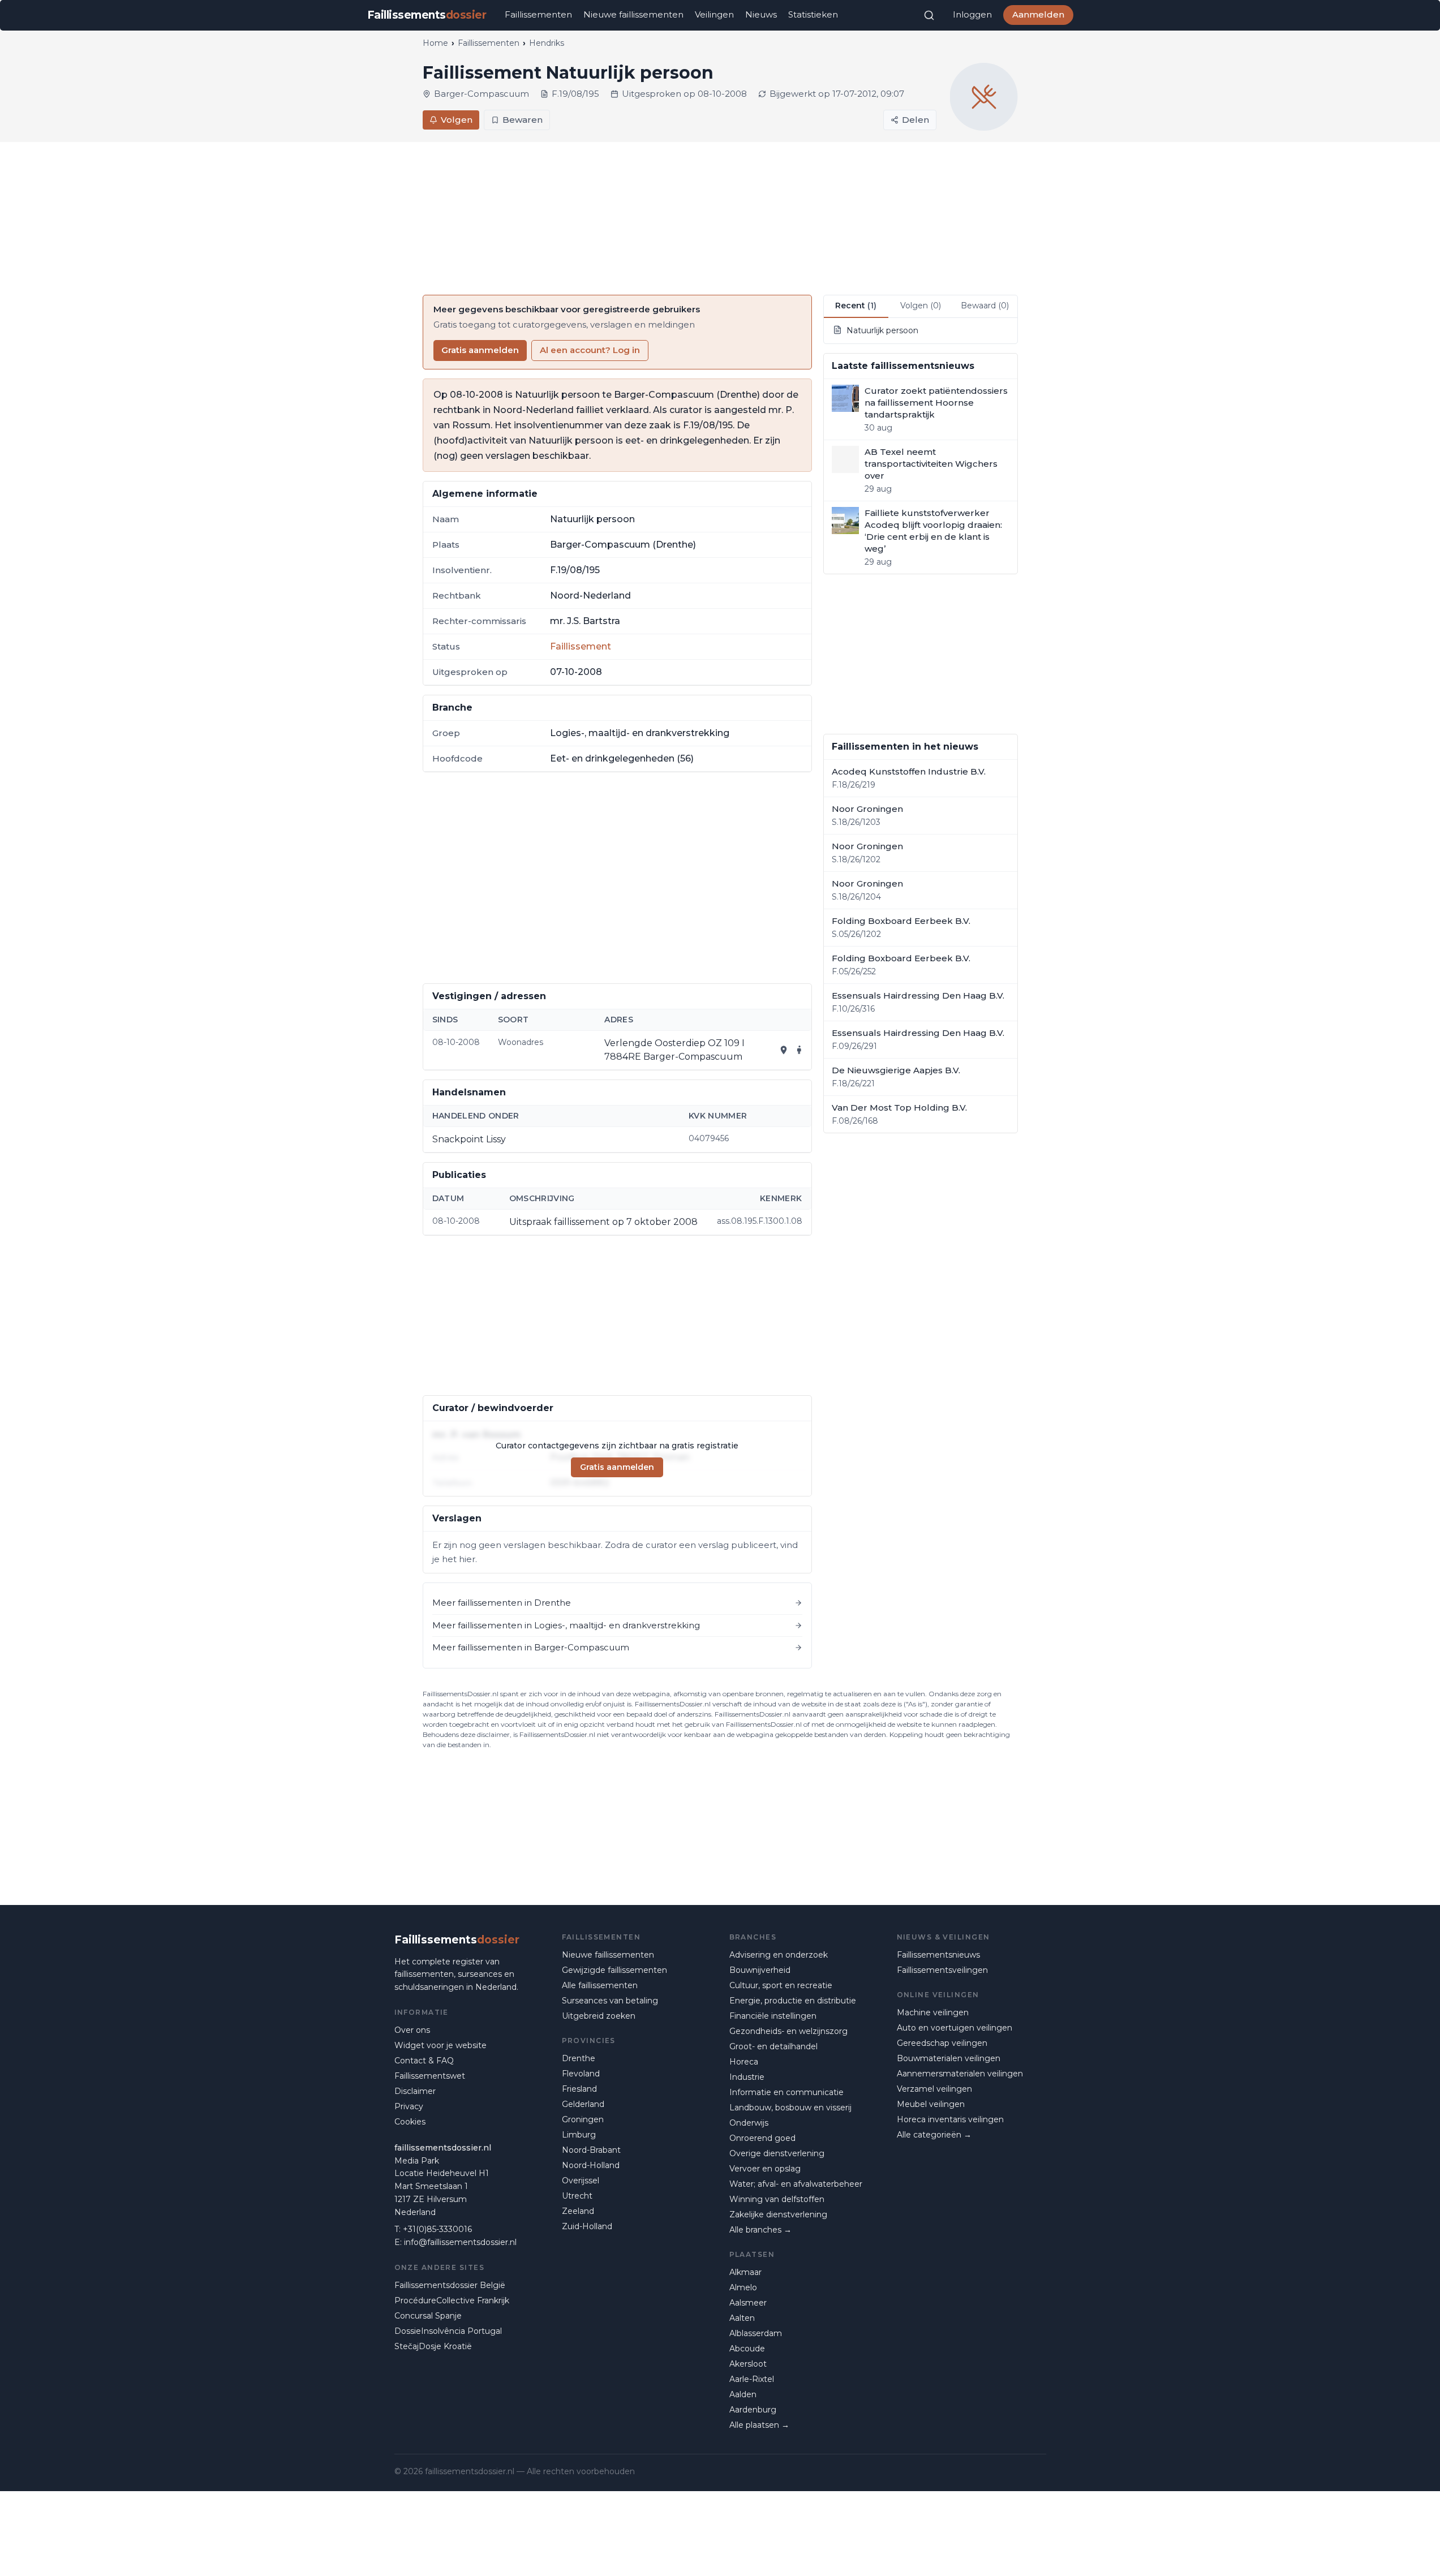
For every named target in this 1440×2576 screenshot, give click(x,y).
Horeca (744, 2062)
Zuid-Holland (587, 2226)
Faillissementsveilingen (942, 1970)
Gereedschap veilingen (942, 2043)
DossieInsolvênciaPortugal (448, 2331)
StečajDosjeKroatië (433, 2346)
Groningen (583, 2119)
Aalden (743, 2394)
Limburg (579, 2135)
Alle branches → (760, 2230)
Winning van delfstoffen (777, 2199)
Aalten (742, 2318)
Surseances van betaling (610, 2001)
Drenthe (579, 2058)
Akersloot (748, 2364)
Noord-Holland (591, 2165)
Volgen (457, 120)
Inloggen (972, 14)
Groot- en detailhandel (773, 2046)
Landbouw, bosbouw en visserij (790, 2108)
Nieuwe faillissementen (633, 14)
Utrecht (577, 2196)
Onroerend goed (762, 2138)
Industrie (747, 2077)
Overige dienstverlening (777, 2153)
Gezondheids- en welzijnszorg (788, 2031)
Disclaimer (415, 2091)
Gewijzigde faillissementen (614, 1970)
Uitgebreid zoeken (599, 2016)
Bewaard (985, 306)
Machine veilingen (933, 2012)
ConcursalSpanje (428, 2316)
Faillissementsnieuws (938, 1955)
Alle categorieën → (934, 2135)
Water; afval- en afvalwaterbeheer (796, 2184)
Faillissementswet (430, 2076)
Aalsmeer (748, 2303)
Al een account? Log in (590, 350)
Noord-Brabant (591, 2150)
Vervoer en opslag (765, 2169)
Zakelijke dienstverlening (778, 2214)
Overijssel (581, 2181)
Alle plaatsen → (759, 2425)
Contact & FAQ (424, 2061)
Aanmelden (1038, 14)
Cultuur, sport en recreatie (781, 1985)
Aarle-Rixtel (752, 2379)
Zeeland (578, 2211)
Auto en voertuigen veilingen (955, 2028)
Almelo (743, 2287)
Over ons (412, 2030)
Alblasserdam (756, 2333)
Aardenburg (753, 2410)
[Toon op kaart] (784, 1050)
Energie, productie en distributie (793, 2001)
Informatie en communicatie (786, 2092)
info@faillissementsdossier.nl (460, 2242)
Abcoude (747, 2349)
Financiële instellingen (773, 2016)
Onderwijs (749, 2123)
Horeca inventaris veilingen (950, 2119)
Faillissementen (538, 14)
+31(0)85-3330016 (437, 2229)
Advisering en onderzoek (779, 1955)
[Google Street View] (799, 1050)
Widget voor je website (440, 2045)
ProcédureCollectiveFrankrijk (452, 2300)
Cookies (410, 2122)
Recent (856, 306)
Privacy (409, 2106)
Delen (915, 120)
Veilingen (714, 14)
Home (435, 43)
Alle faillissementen (600, 1985)
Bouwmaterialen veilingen (949, 2058)
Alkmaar (745, 2272)
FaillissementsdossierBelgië (450, 2285)
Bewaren (523, 120)
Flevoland (581, 2074)
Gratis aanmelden (480, 350)
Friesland (579, 2089)
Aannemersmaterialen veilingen (960, 2074)
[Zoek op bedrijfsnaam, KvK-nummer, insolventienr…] (929, 15)
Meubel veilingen (931, 2104)
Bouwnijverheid (760, 1970)
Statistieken (813, 14)
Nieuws (761, 14)
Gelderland (583, 2104)
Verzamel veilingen (934, 2089)
